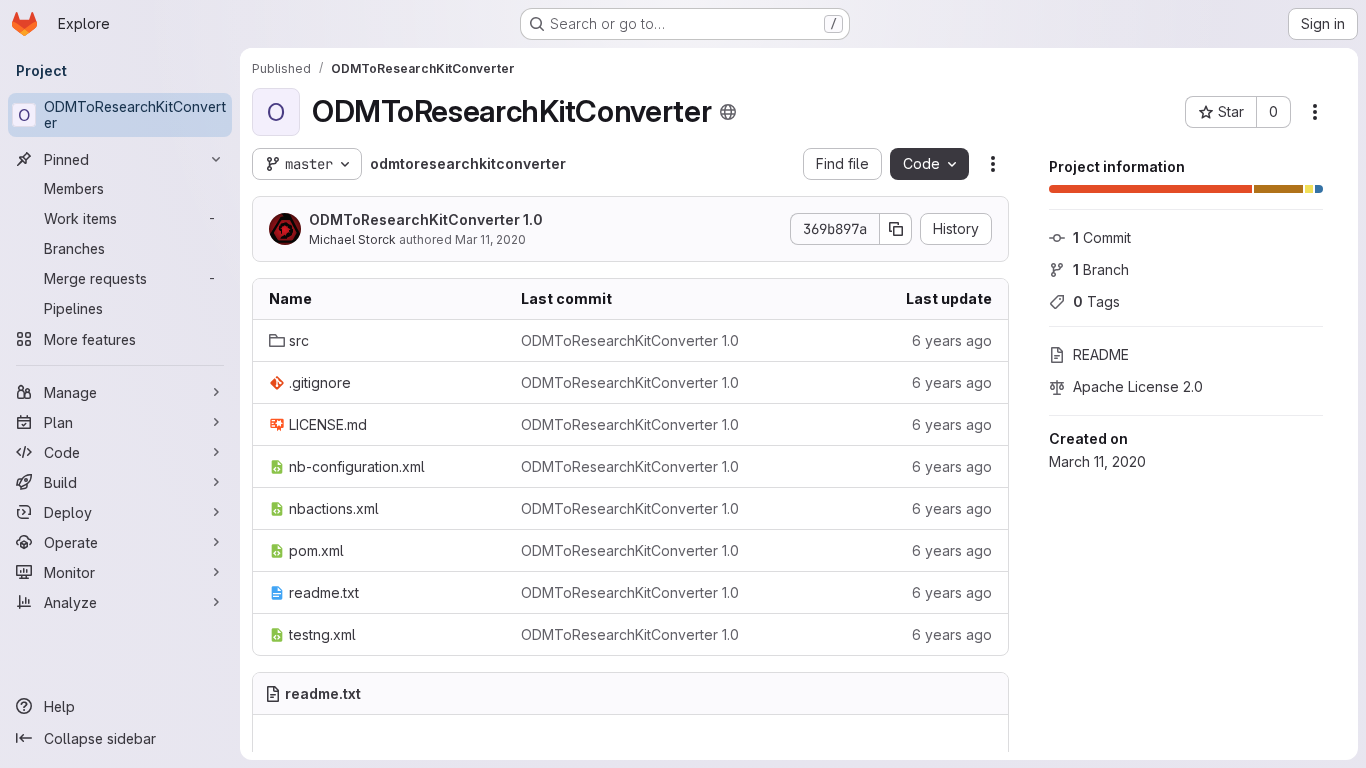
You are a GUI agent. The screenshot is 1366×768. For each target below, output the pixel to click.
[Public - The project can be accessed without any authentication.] (728, 112)
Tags (1096, 301)
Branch (1101, 269)
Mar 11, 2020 (490, 239)
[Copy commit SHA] (896, 229)
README (1101, 354)
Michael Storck (352, 239)
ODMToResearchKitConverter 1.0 (426, 219)
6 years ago (952, 340)
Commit (1102, 237)
